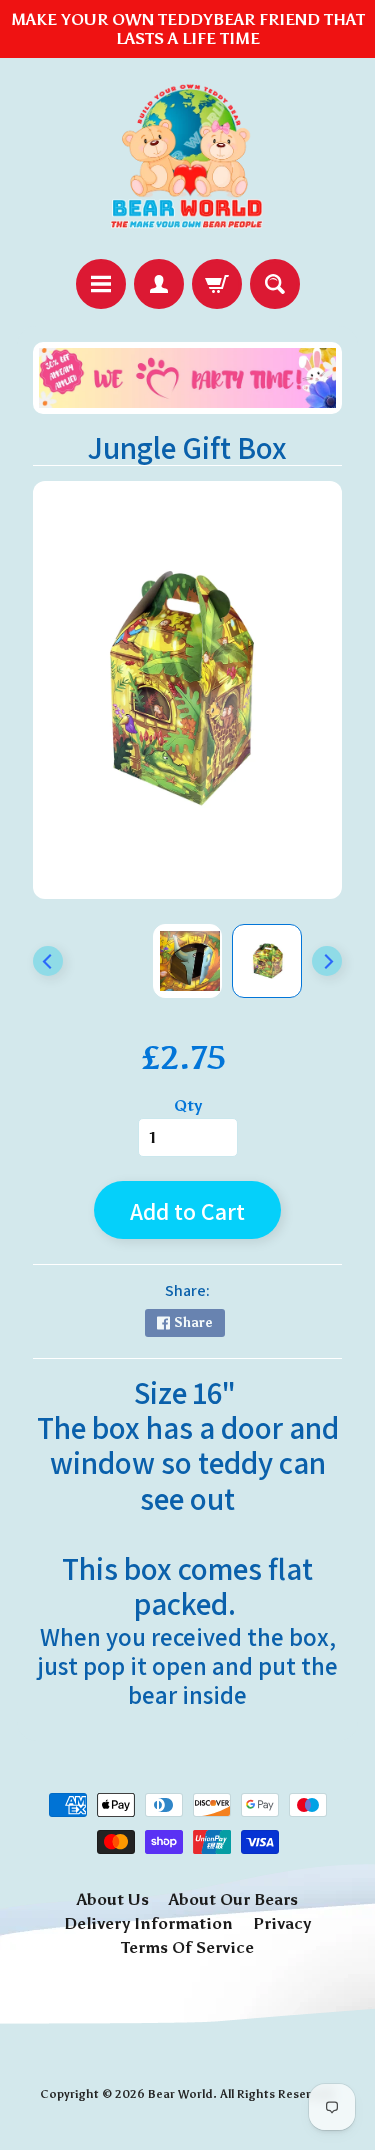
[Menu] (101, 284)
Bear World (180, 2094)
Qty (188, 1105)
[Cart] (217, 284)
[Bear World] (188, 158)
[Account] (159, 284)
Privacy (282, 1923)
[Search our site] (275, 284)
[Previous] (48, 961)
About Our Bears (233, 1899)
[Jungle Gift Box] (267, 961)
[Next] (327, 961)
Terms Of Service (187, 1947)
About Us (113, 1899)
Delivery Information (148, 1923)
